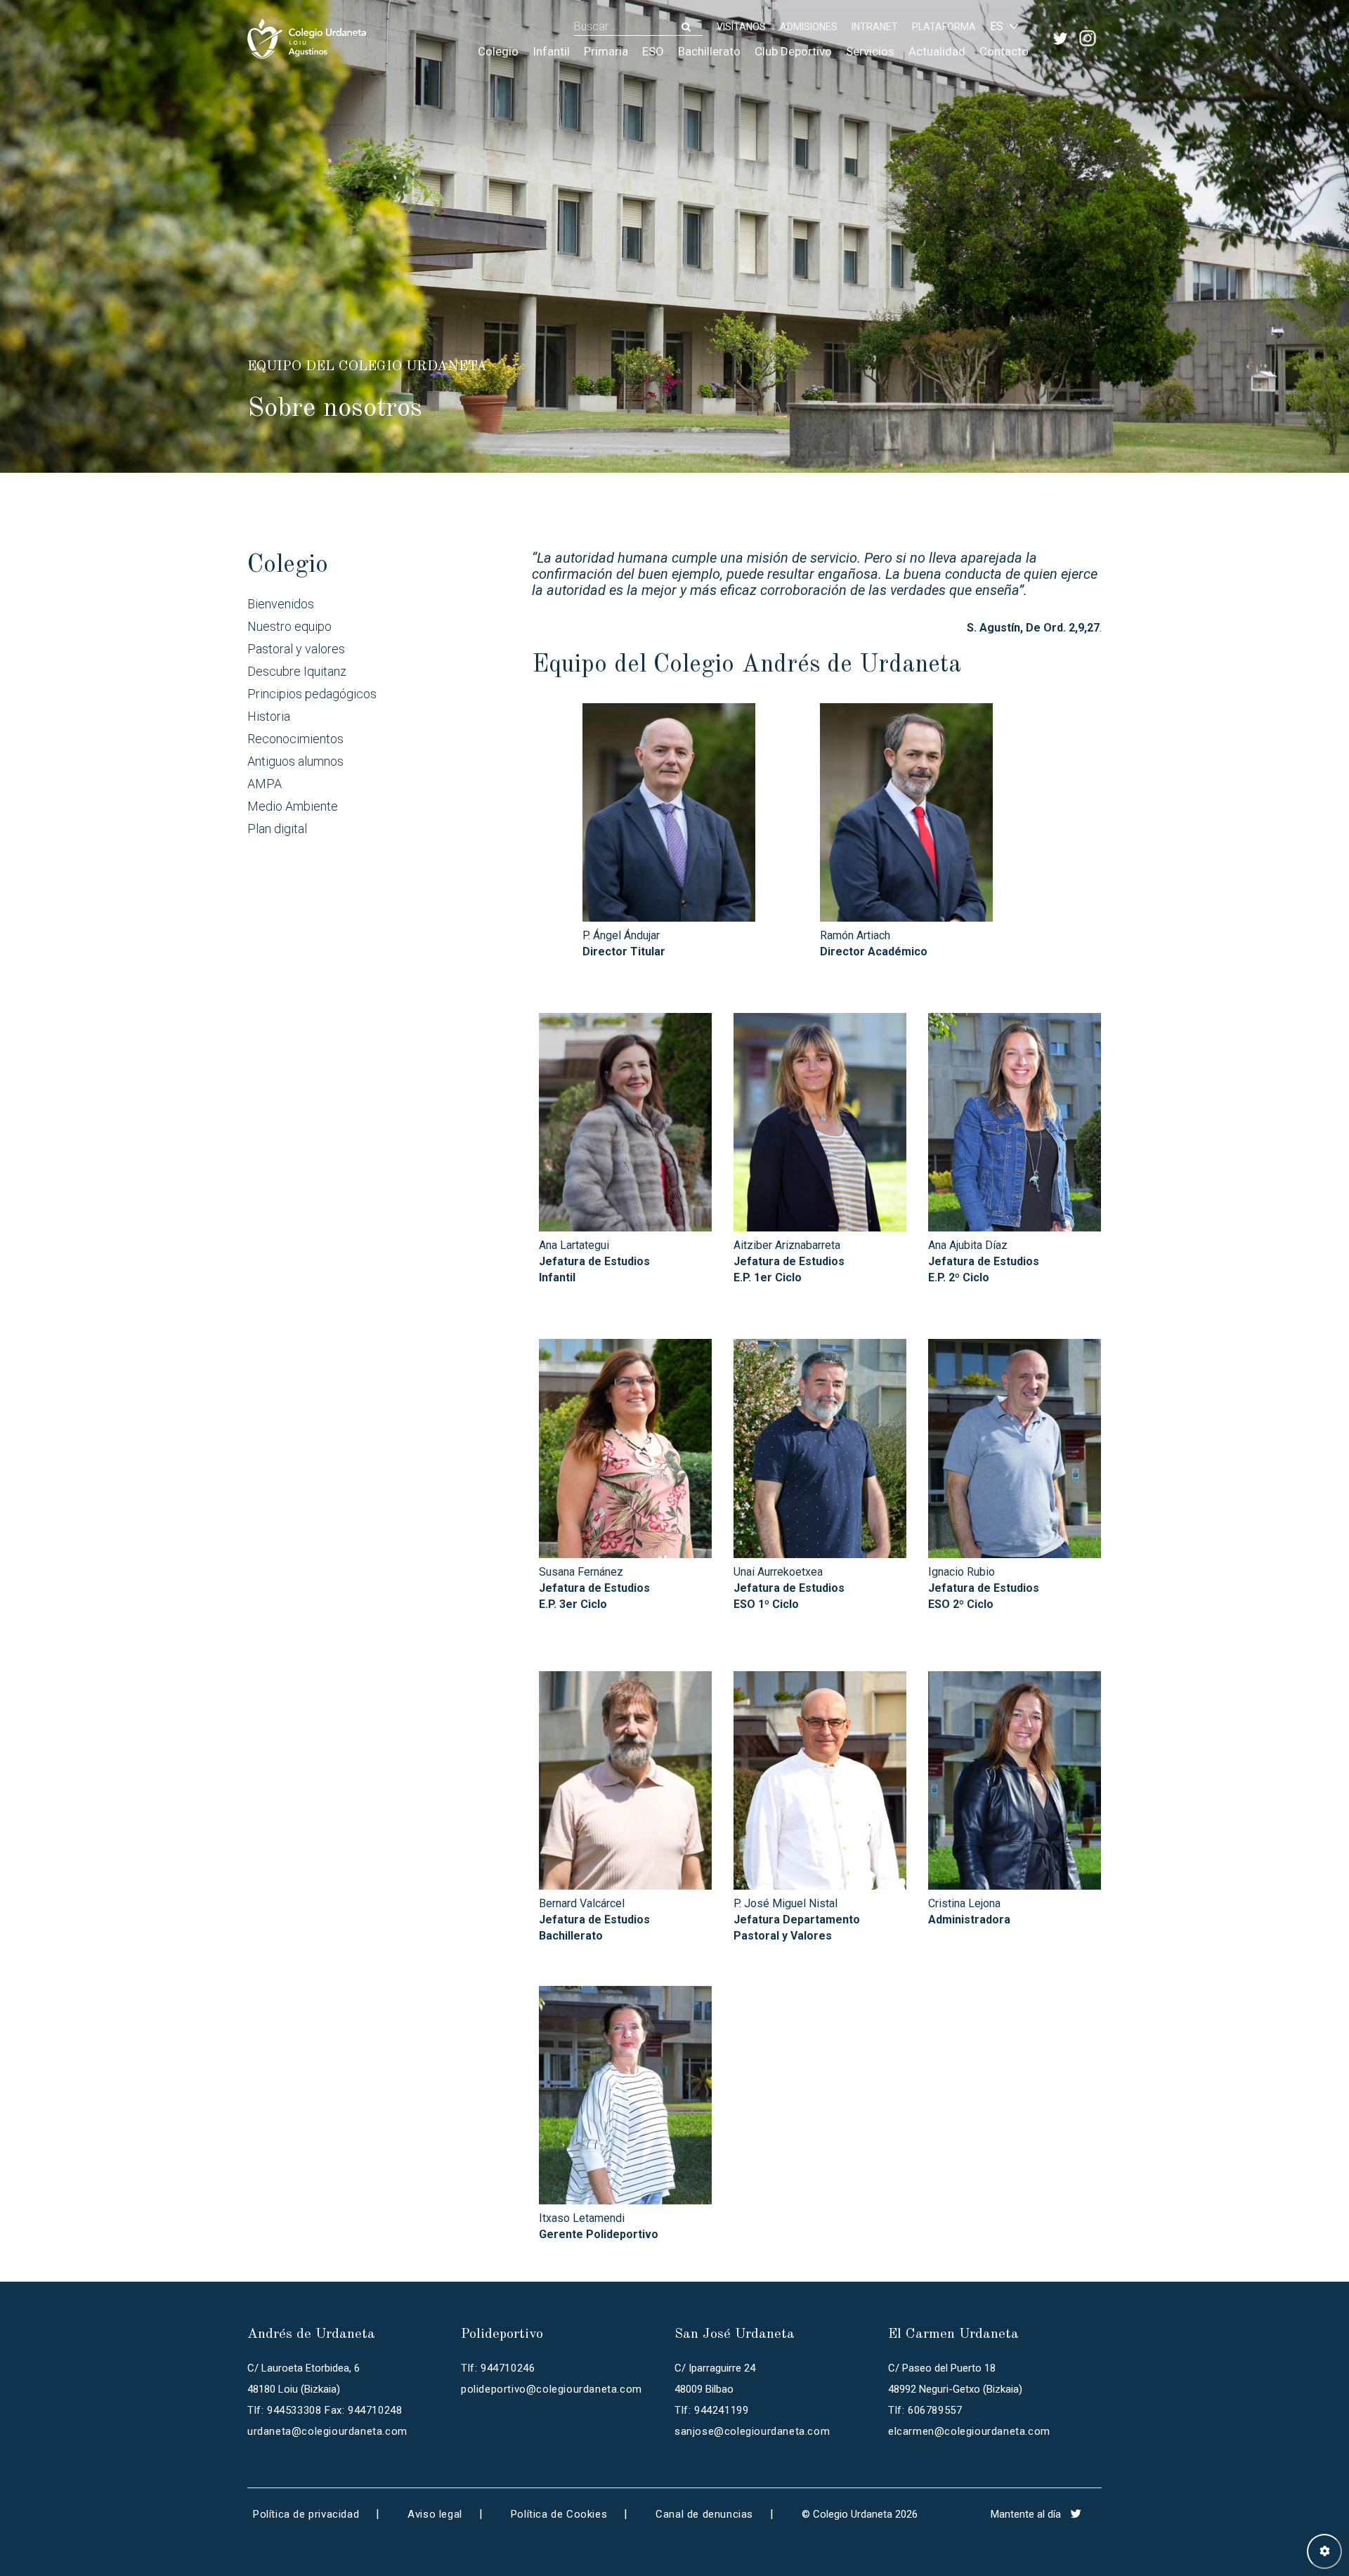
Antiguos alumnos (295, 761)
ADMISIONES (809, 27)
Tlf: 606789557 (925, 2410)
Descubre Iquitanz (297, 671)
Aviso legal (435, 2514)
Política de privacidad (306, 2514)
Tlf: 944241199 (711, 2410)
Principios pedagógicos (312, 694)
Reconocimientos (295, 739)
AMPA (265, 784)
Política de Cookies (559, 2514)
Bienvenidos (281, 604)
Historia (269, 716)
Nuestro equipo (289, 626)
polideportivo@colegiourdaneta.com (552, 2389)
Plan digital (277, 829)
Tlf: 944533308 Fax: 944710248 (325, 2410)
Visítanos (741, 27)
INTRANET (875, 27)
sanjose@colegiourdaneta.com (752, 2431)
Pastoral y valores (296, 649)
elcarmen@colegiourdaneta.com (969, 2431)
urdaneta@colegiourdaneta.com (327, 2431)
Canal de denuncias (704, 2514)
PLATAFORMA (944, 27)
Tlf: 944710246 (498, 2368)
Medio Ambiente (293, 806)
